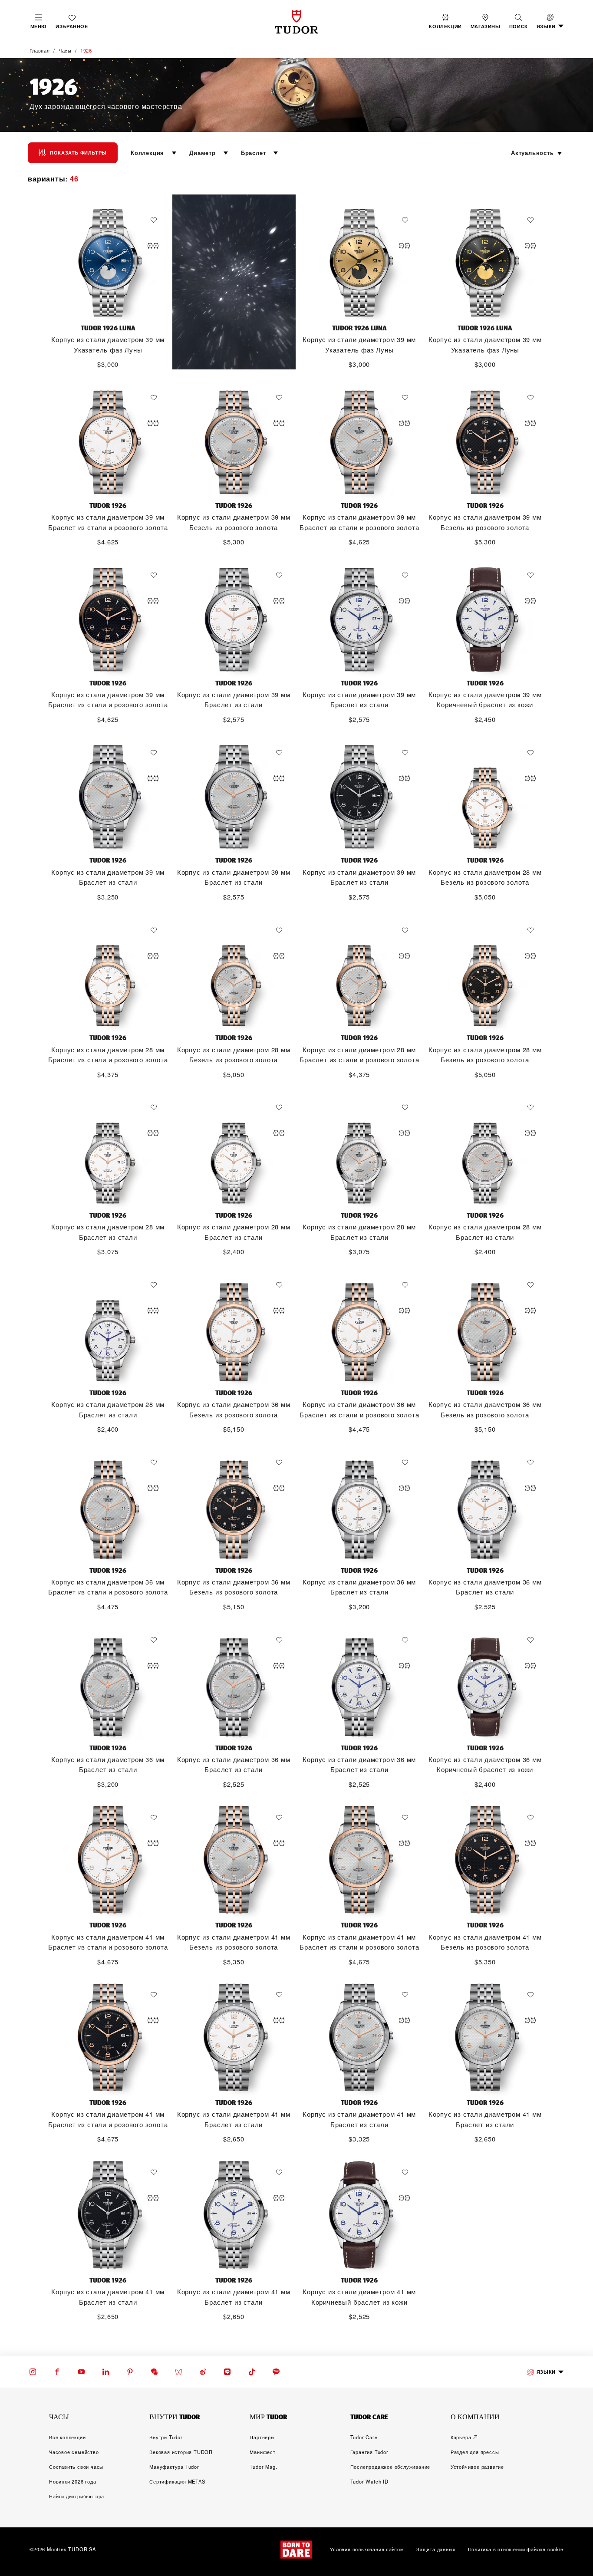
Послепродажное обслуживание (390, 2467)
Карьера (461, 2437)
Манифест (262, 2452)
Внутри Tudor (166, 2437)
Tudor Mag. (263, 2467)
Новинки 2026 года (73, 2481)
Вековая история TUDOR (181, 2452)
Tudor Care (364, 2437)
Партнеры (262, 2437)
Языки (546, 2372)
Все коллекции (67, 2437)
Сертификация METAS (177, 2481)
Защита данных (436, 2550)
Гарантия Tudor (369, 2452)
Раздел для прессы (475, 2452)
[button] (519, 22)
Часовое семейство (74, 2452)
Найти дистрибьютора (77, 2496)
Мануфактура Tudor (174, 2467)
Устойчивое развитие (477, 2467)
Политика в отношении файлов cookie (516, 2550)
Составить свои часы (76, 2467)
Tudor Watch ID (369, 2481)
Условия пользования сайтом (367, 2550)
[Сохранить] (156, 220)
